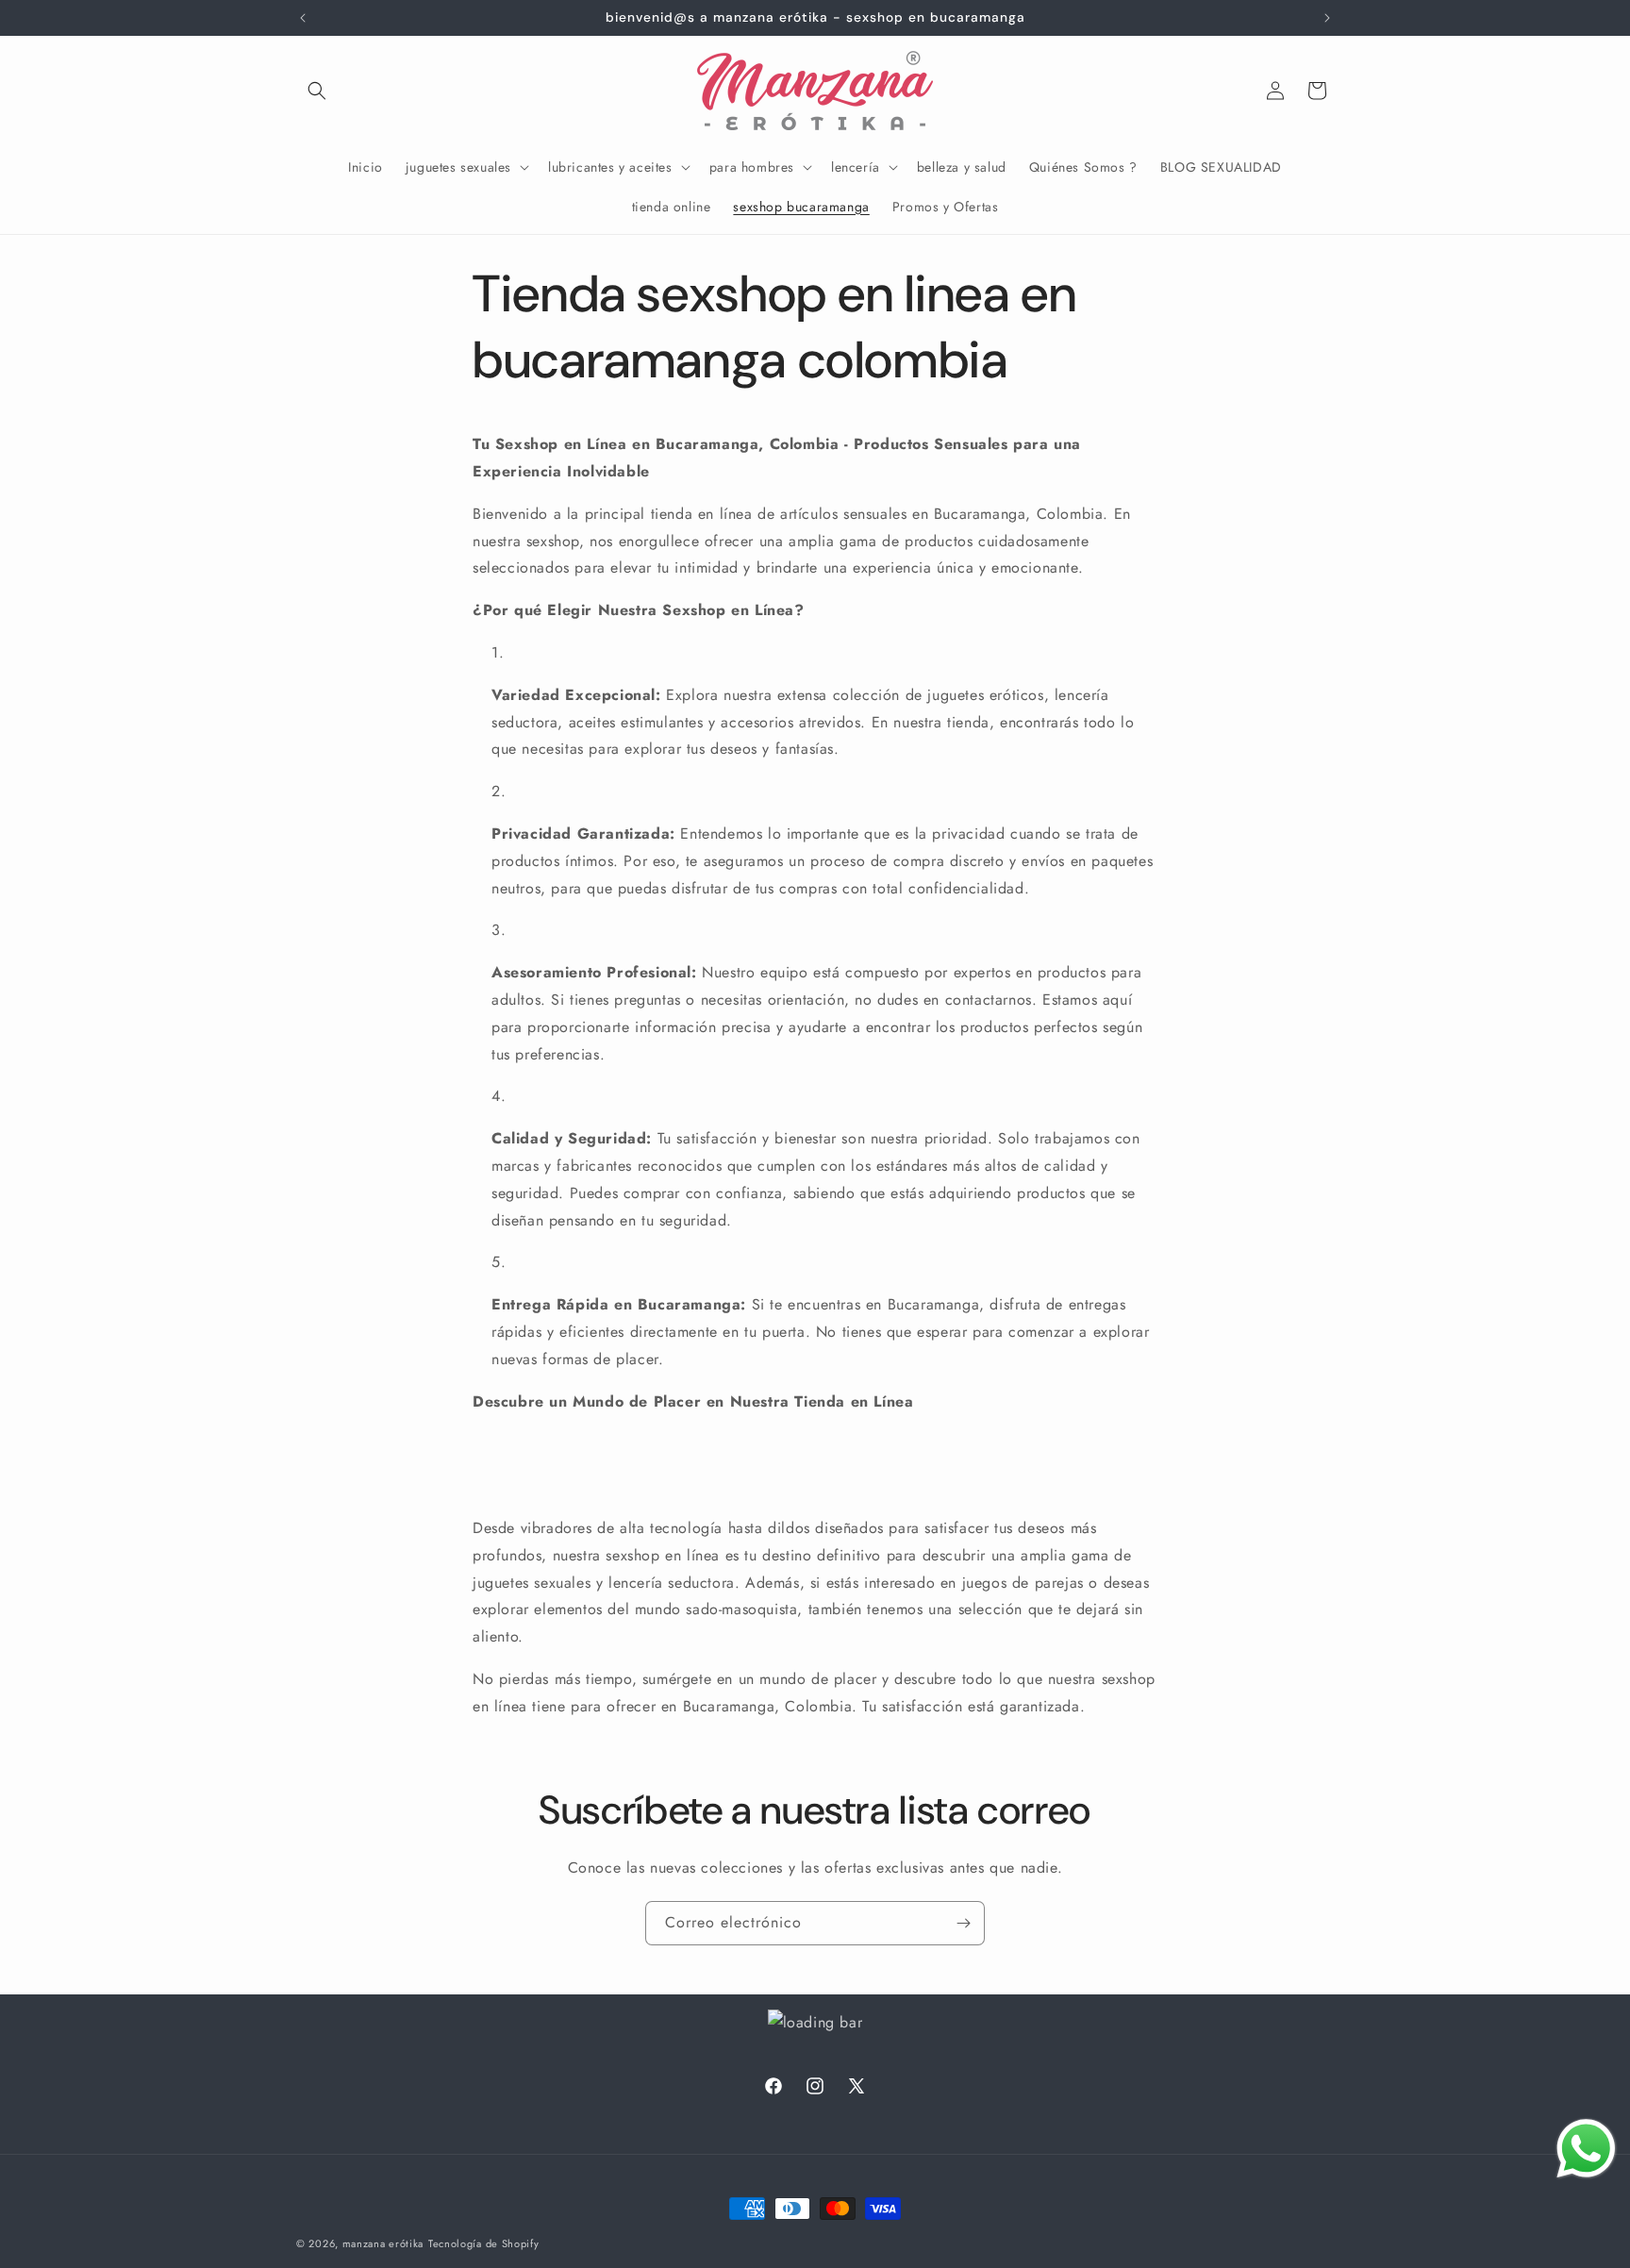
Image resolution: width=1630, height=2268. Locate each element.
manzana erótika (383, 2243)
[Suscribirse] (963, 1923)
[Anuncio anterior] (303, 18)
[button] (317, 91)
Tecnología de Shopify (484, 2243)
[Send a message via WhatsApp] (1586, 2149)
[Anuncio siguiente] (1327, 18)
